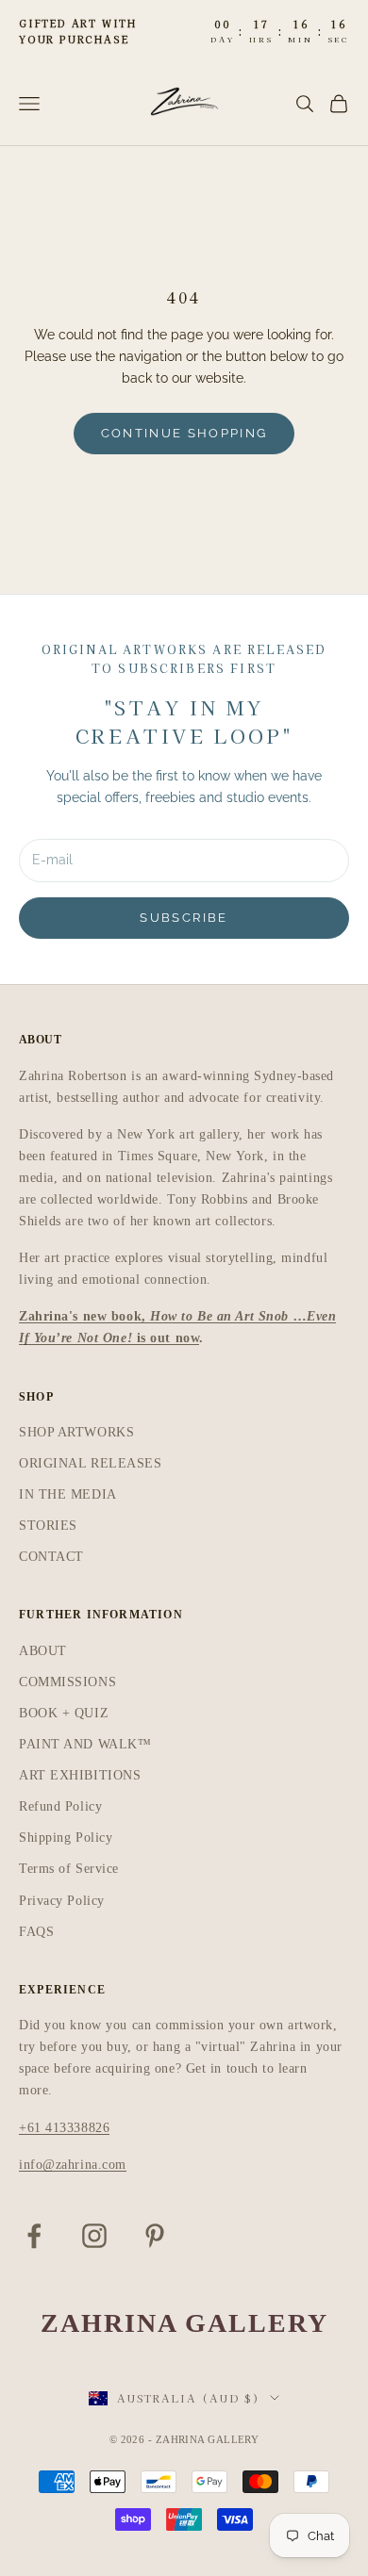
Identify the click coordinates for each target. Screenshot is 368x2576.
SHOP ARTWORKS (76, 1432)
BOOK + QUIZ (64, 1713)
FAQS (36, 1932)
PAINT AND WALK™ (85, 1744)
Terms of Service (69, 1869)
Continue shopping (184, 433)
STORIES (48, 1526)
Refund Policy (60, 1806)
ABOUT (43, 1651)
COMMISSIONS (67, 1682)
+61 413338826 (64, 2128)
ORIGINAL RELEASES (91, 1463)
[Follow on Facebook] (34, 2236)
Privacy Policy (62, 1901)
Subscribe (184, 918)
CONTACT (51, 1557)
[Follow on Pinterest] (155, 2236)
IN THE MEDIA (68, 1494)
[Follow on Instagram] (94, 2236)
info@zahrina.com (73, 2165)
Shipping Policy (66, 1838)
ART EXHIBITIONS (80, 1775)
